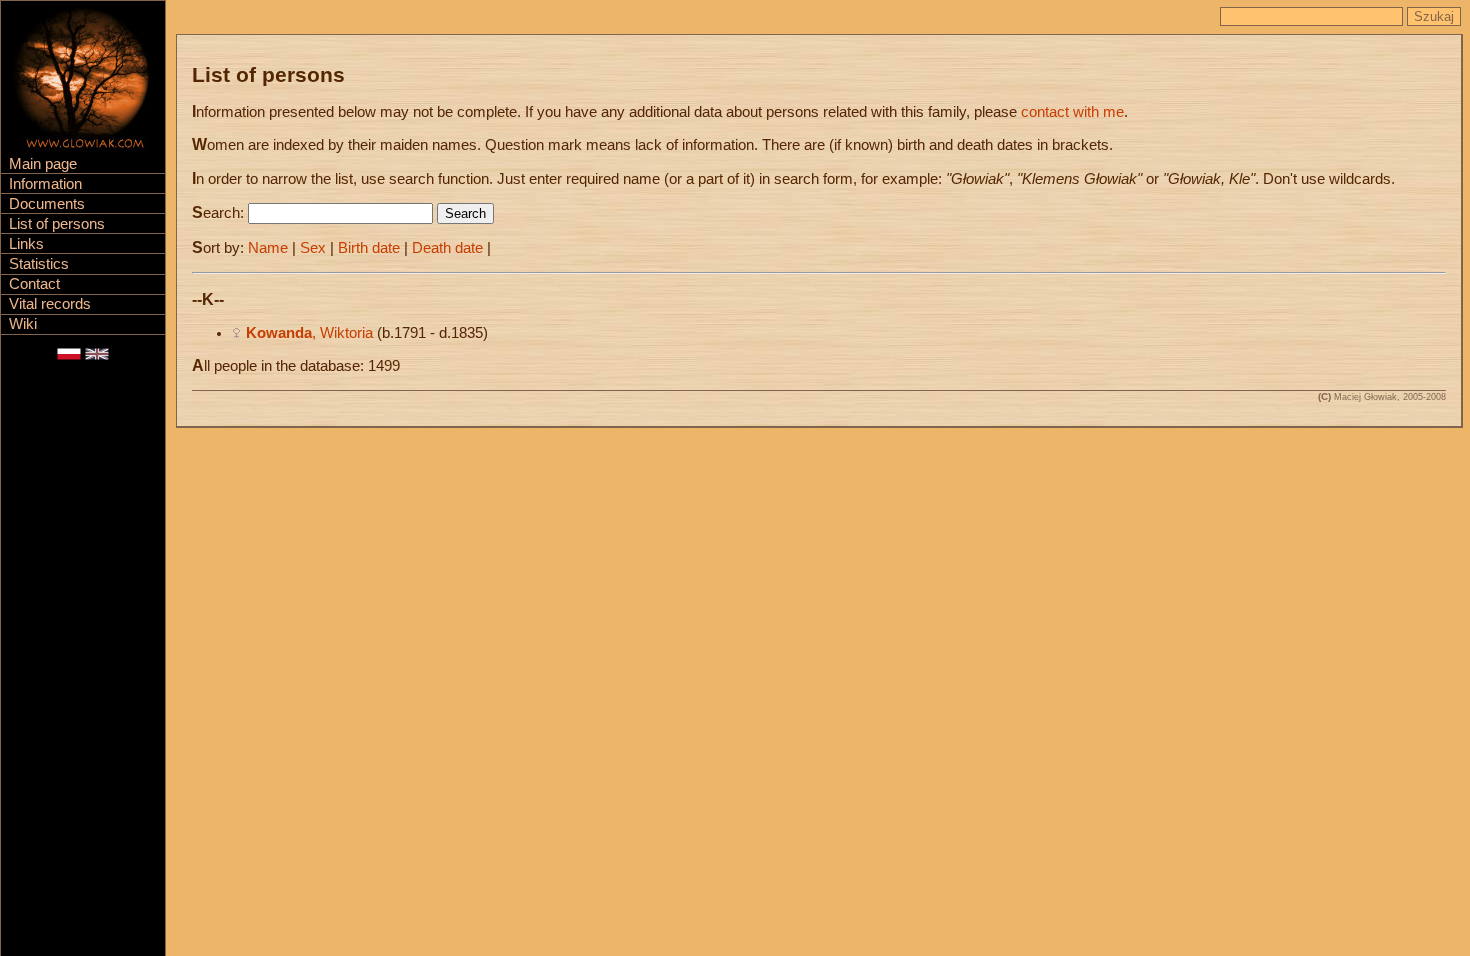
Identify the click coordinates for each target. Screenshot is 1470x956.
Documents (47, 204)
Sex (313, 248)
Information (45, 184)
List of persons (57, 224)
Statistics (39, 264)
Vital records (50, 304)
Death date (447, 248)
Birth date (369, 248)
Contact (34, 284)
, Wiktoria (309, 333)
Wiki (23, 324)
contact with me (1072, 112)
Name (268, 248)
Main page (43, 164)
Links (26, 244)
